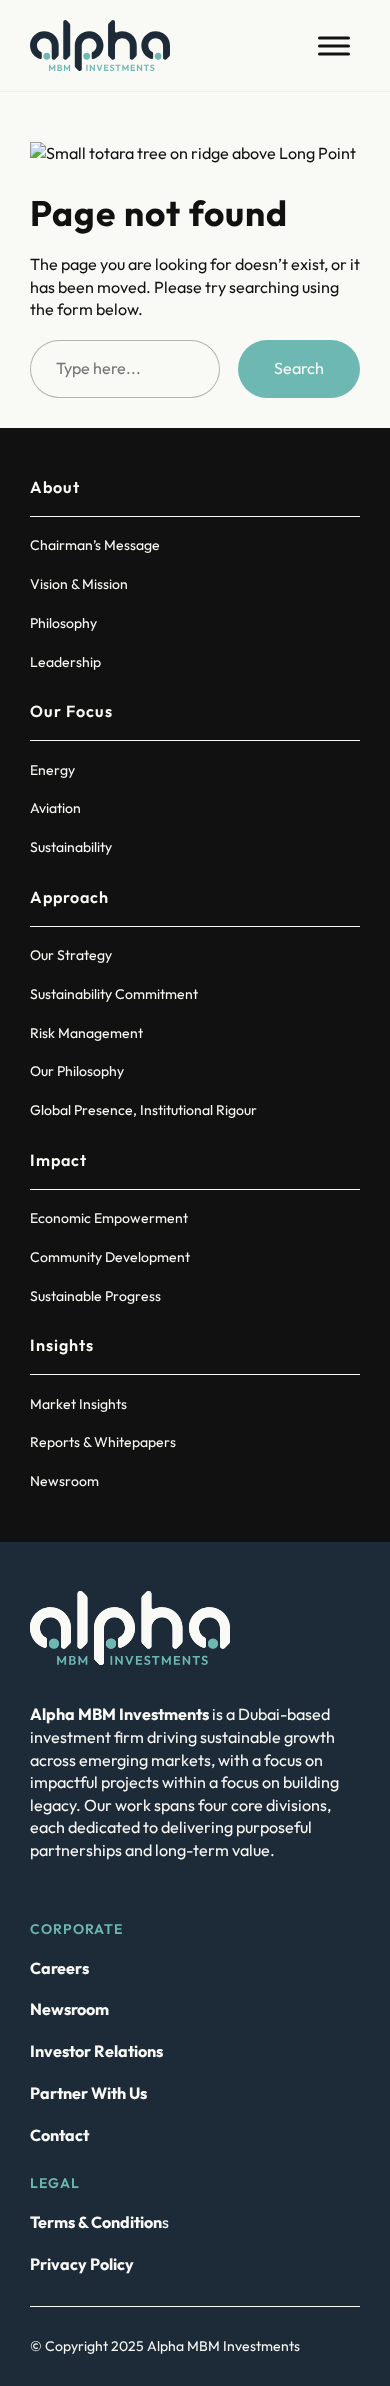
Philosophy (63, 623)
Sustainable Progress (95, 1296)
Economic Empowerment (109, 1218)
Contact (59, 2135)
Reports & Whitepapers (103, 1442)
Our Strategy (71, 955)
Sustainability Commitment (114, 994)
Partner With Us (88, 2093)
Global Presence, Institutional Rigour (143, 1110)
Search (299, 368)
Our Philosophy (77, 1071)
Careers (59, 1968)
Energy (52, 770)
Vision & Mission (79, 584)
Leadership (65, 662)
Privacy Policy (82, 2264)
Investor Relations (96, 2051)
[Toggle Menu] (334, 45)
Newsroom (64, 1481)
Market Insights (78, 1404)
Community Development (110, 1257)
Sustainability (71, 847)
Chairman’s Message (95, 545)
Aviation (55, 808)
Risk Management (86, 1033)
